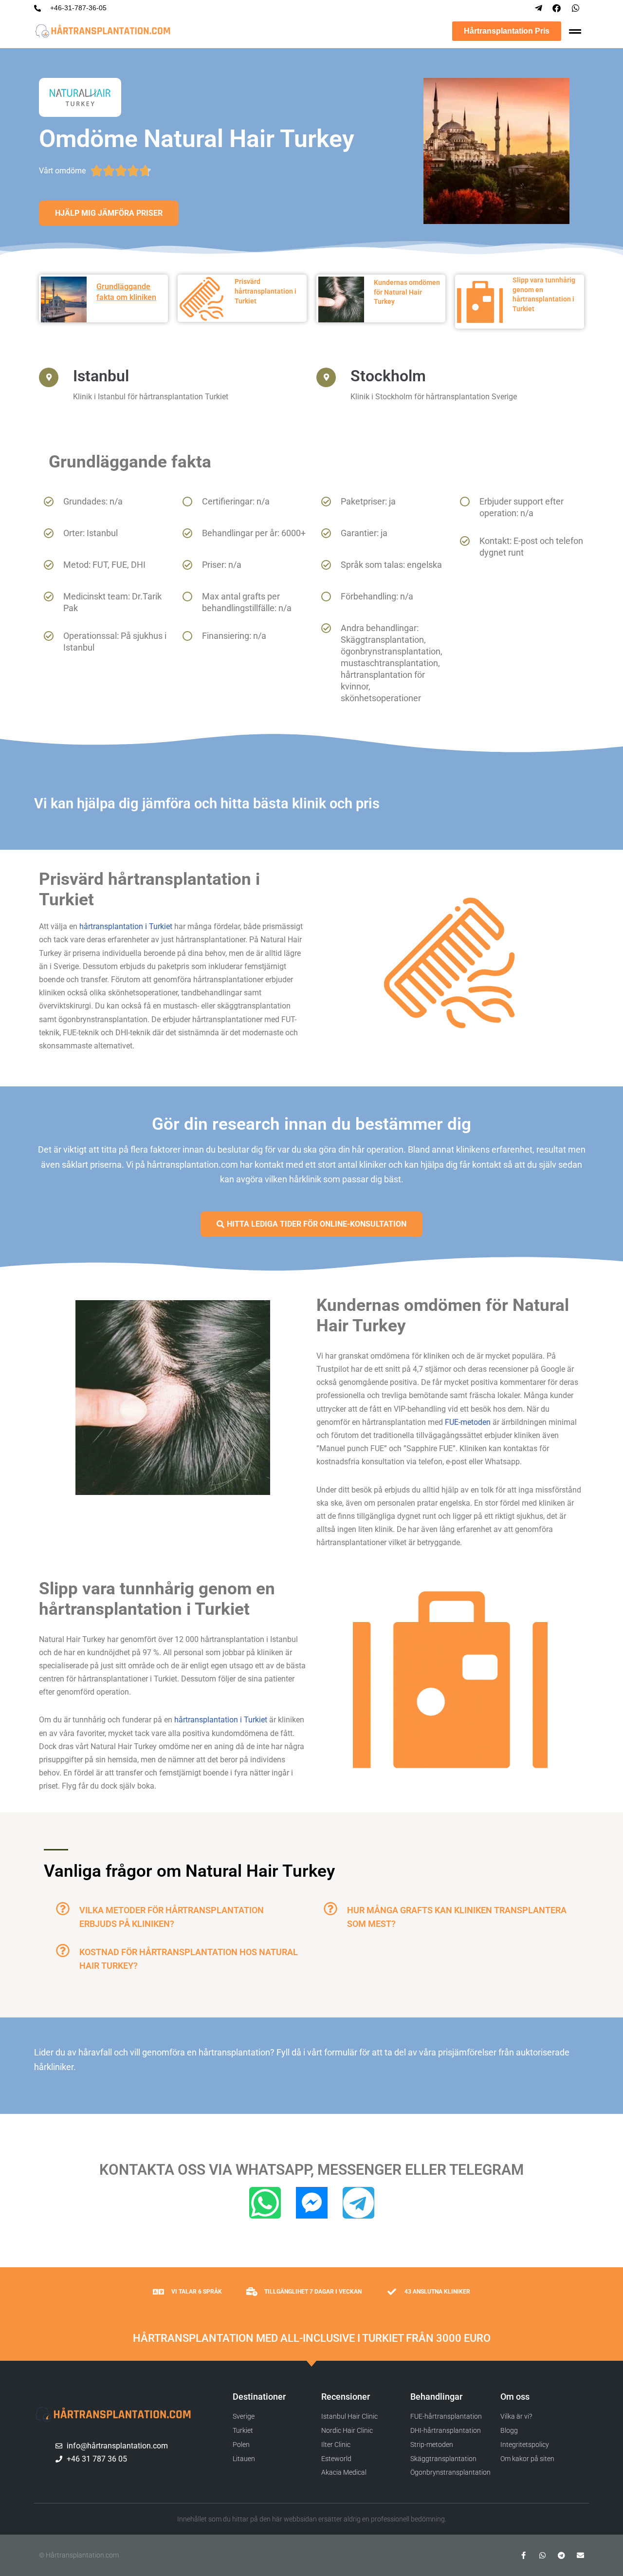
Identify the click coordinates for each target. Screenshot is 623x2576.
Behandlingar (436, 2397)
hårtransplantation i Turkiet (126, 926)
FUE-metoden (468, 1422)
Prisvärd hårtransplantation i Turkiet (266, 291)
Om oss (515, 2397)
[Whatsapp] (265, 2203)
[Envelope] (580, 2555)
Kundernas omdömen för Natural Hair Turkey (407, 292)
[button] (178, 1916)
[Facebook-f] (523, 2555)
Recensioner (346, 2397)
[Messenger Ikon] (312, 2203)
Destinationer (259, 2397)
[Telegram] (358, 2203)
